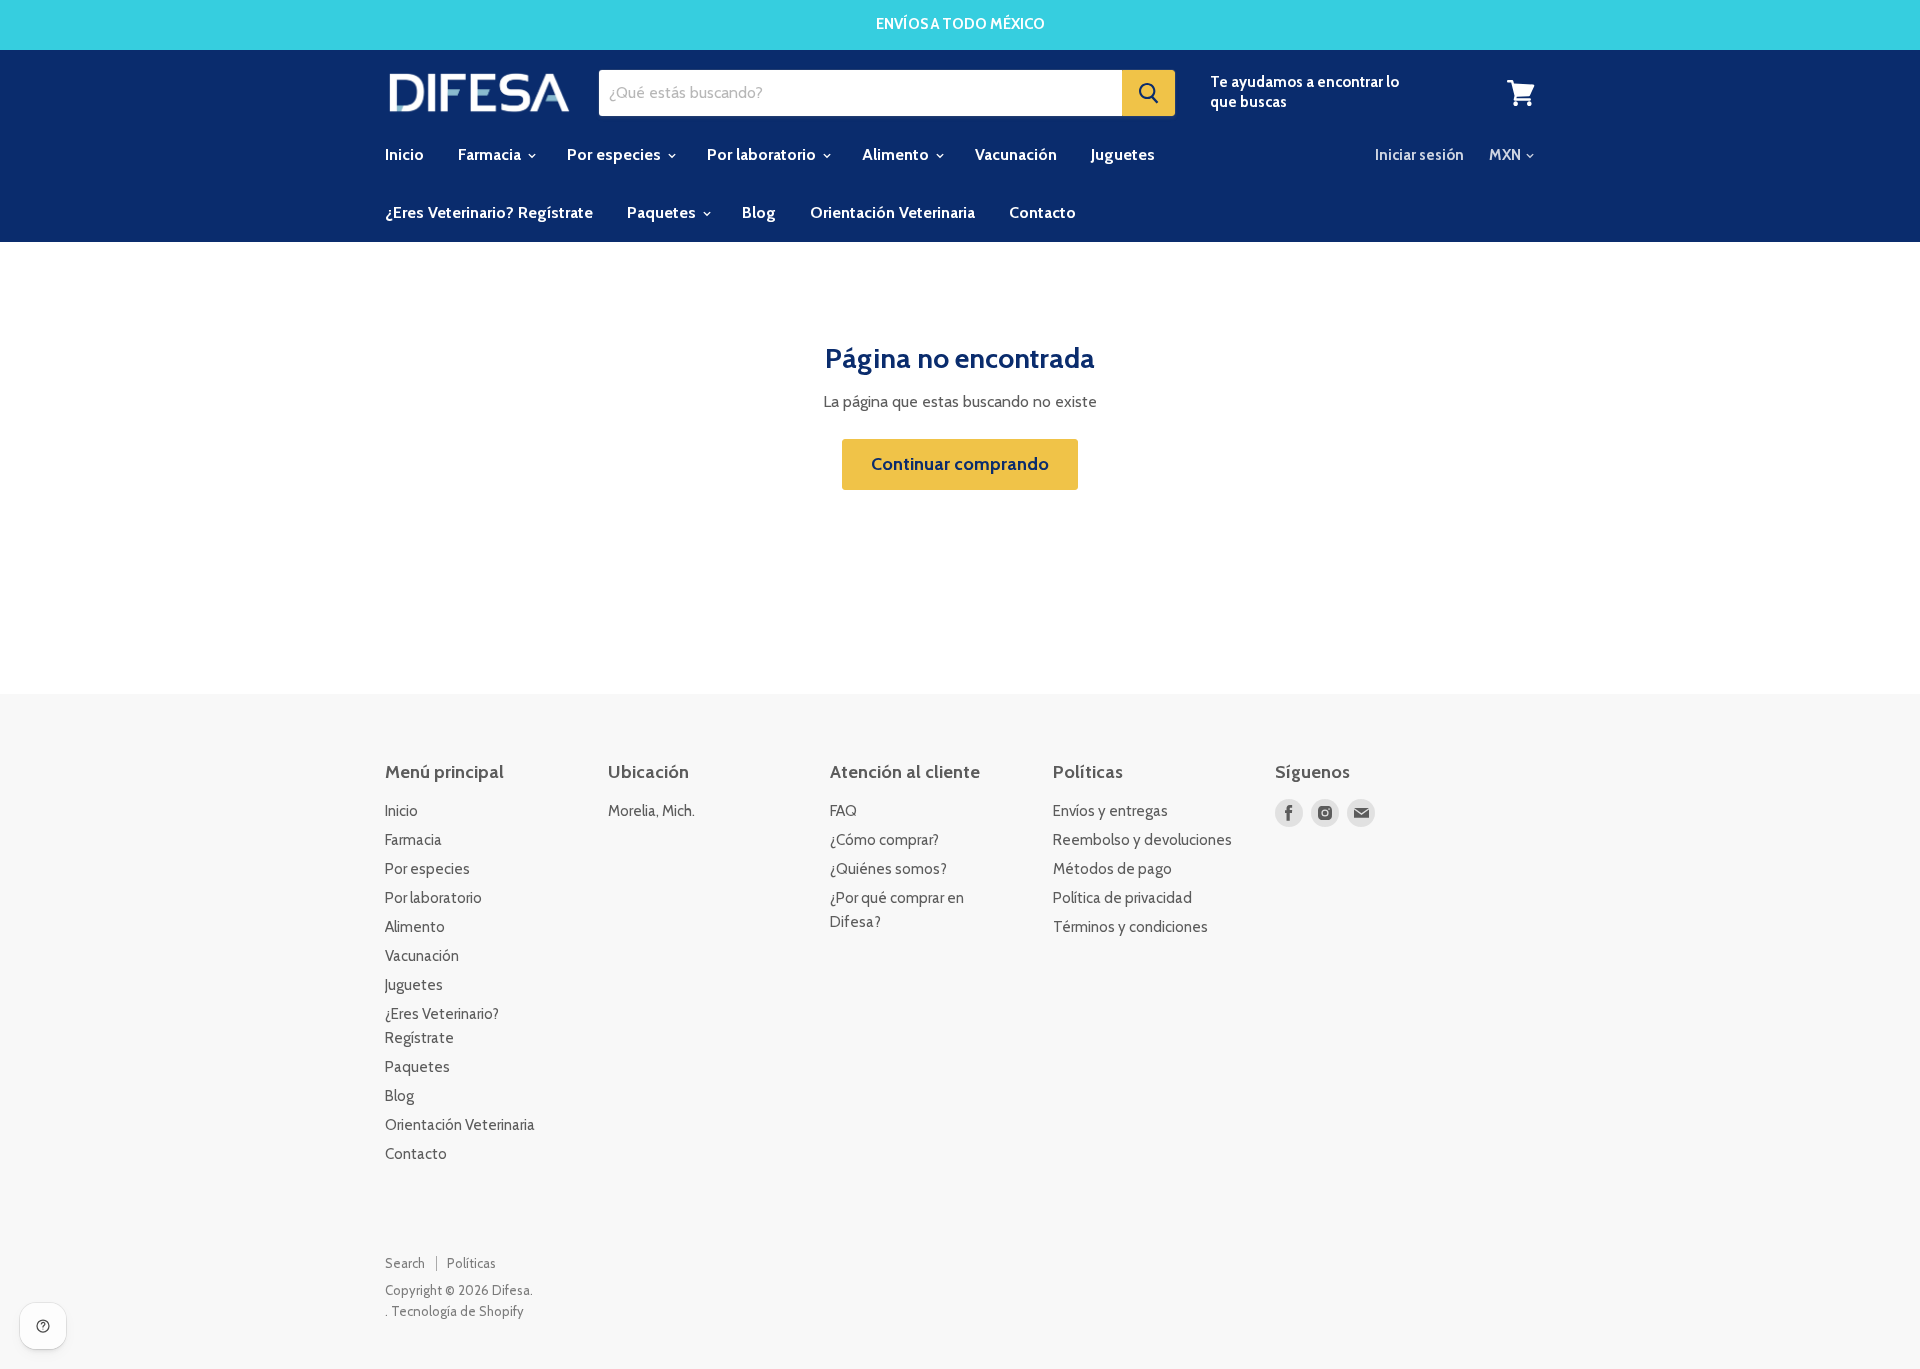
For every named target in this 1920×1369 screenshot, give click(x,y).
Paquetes (663, 212)
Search (405, 1263)
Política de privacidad (1122, 898)
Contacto (1042, 212)
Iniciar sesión (1419, 155)
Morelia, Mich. (651, 811)
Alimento (897, 154)
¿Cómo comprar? (884, 840)
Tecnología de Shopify (457, 1311)
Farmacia (491, 154)
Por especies (616, 154)
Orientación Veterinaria (892, 212)
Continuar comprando (960, 464)
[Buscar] (1148, 93)
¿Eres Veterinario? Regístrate (489, 212)
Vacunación (1016, 154)
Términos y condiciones (1130, 927)
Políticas (471, 1263)
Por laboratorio (763, 154)
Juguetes (1123, 154)
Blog (759, 212)
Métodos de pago (1112, 869)
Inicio (404, 154)
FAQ (843, 811)
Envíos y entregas (1110, 811)
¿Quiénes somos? (888, 869)
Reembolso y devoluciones (1142, 840)
